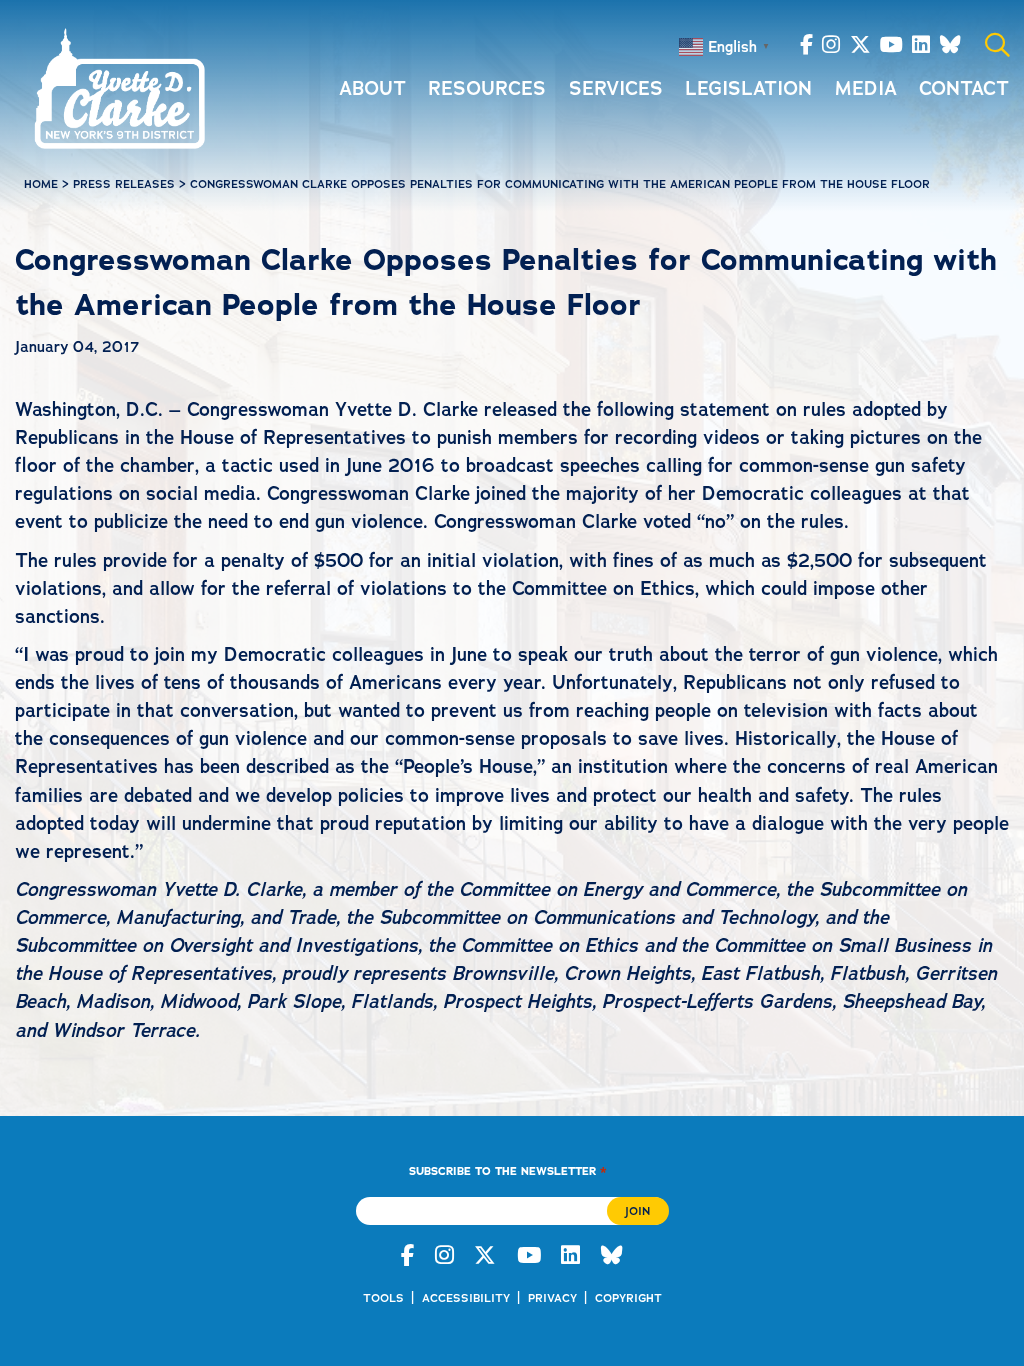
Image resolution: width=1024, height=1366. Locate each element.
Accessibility (466, 1298)
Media (866, 88)
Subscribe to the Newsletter (507, 1170)
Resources (487, 88)
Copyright (628, 1298)
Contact (964, 88)
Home (41, 184)
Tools (383, 1298)
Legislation (748, 88)
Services (616, 88)
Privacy (552, 1298)
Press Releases (124, 184)
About (372, 88)
